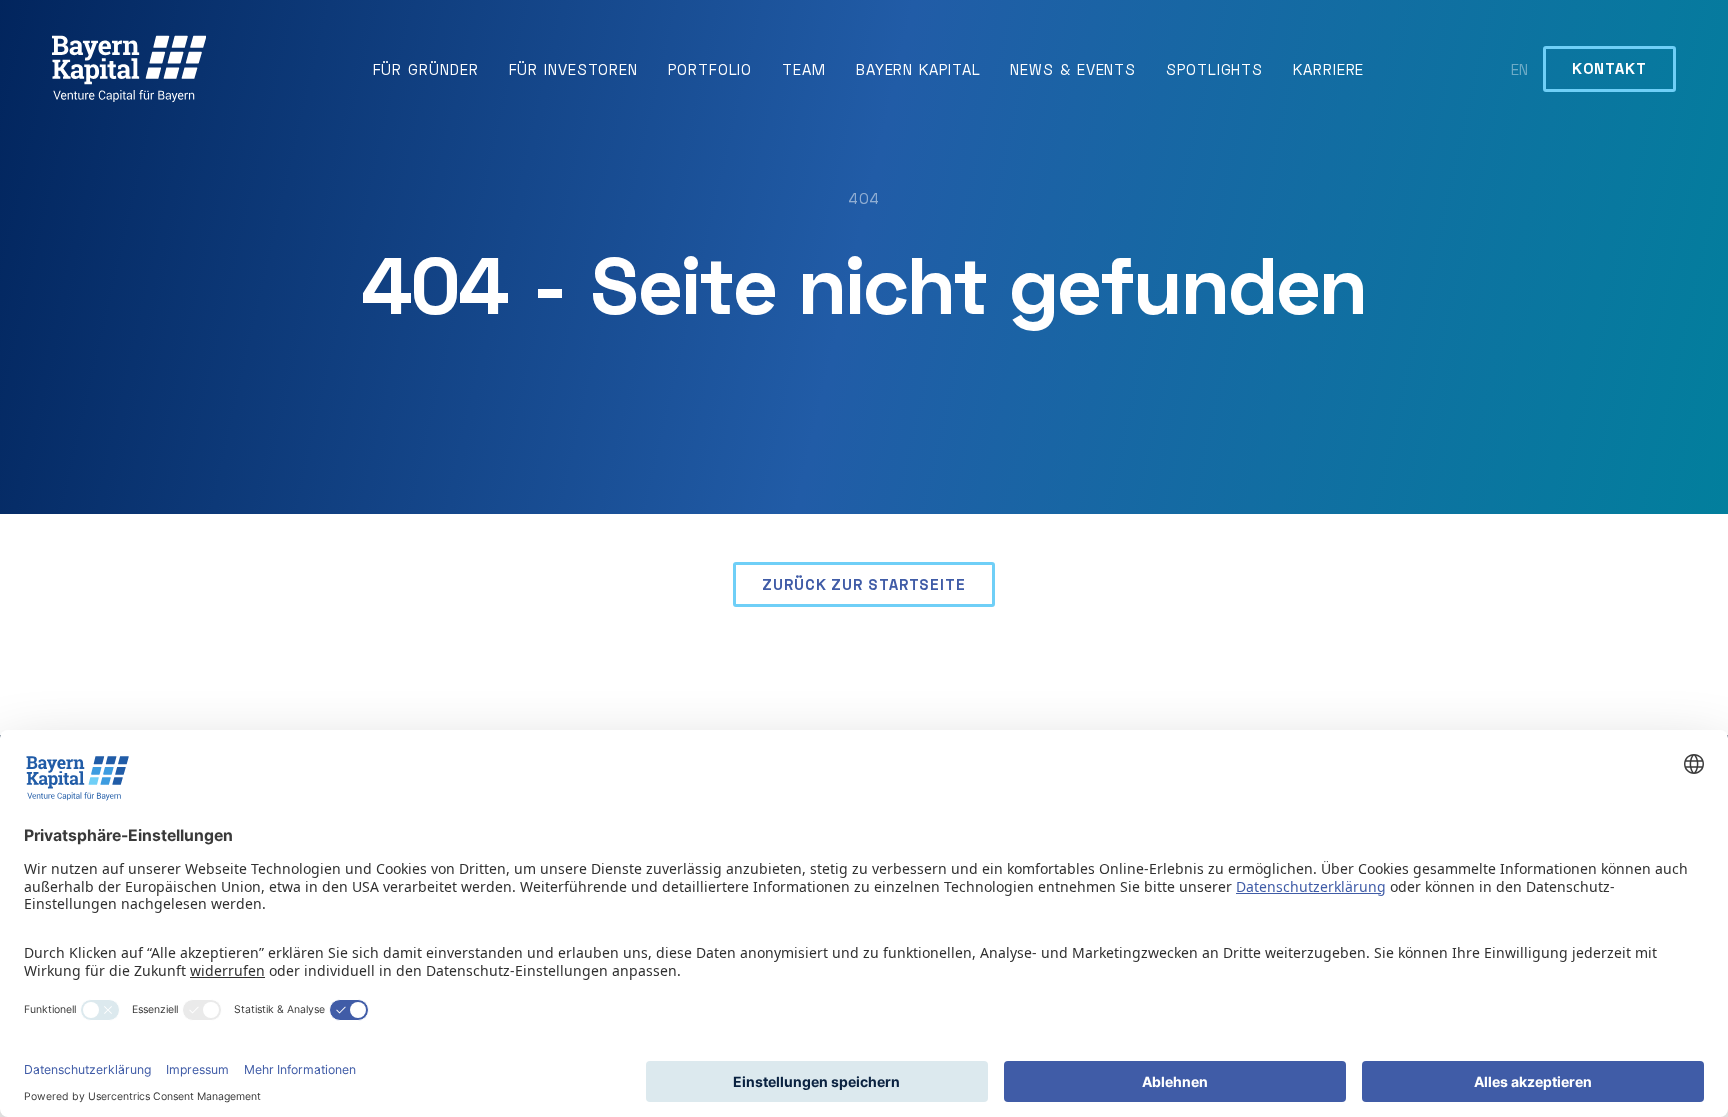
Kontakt (1609, 68)
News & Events (1073, 69)
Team (804, 69)
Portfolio (710, 69)
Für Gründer (426, 69)
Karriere (1328, 69)
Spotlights (1214, 69)
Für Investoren (574, 69)
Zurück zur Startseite (864, 584)
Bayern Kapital (918, 69)
